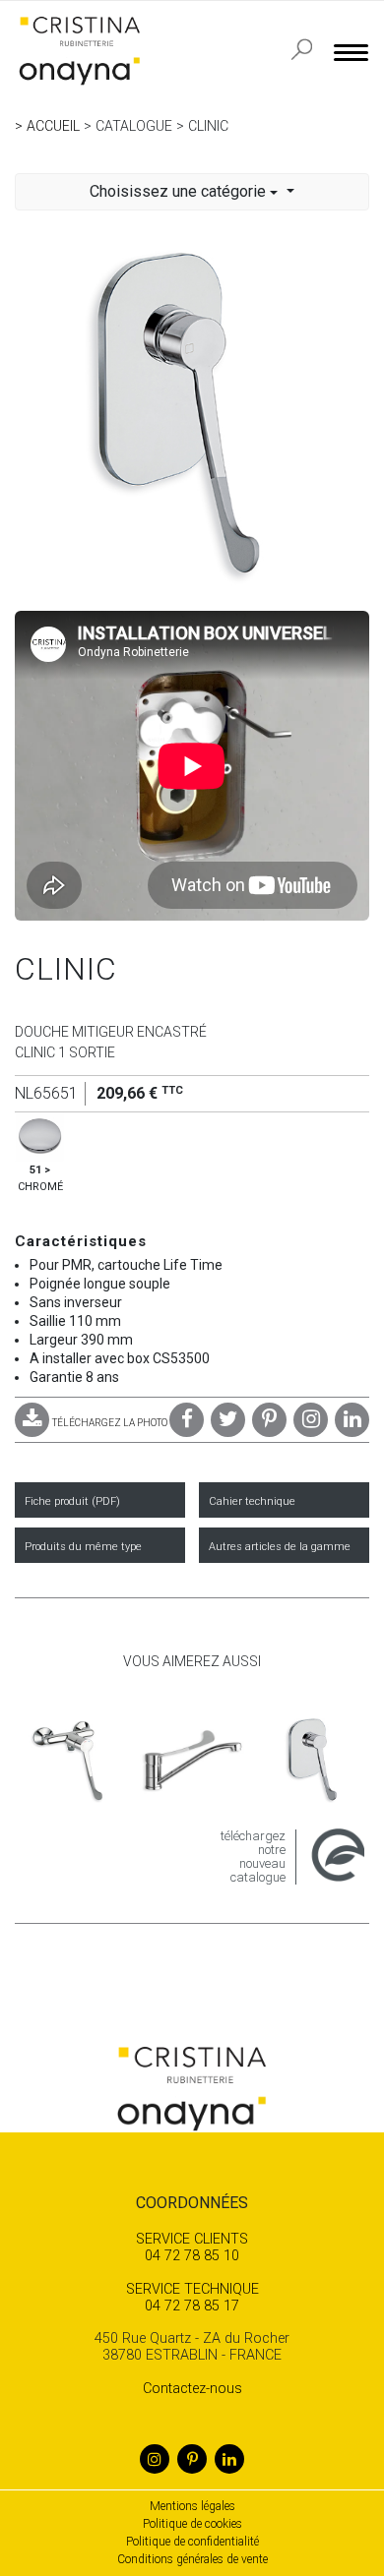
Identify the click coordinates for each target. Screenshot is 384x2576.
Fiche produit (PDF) (72, 1501)
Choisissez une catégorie (180, 191)
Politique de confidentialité (192, 2542)
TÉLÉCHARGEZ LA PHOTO (110, 1423)
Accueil (53, 126)
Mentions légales (192, 2506)
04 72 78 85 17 (192, 2298)
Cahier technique (252, 1501)
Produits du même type (83, 1547)
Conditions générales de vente (192, 2559)
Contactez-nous (192, 2389)
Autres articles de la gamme (280, 1547)
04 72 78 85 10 (192, 2247)
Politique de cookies (192, 2524)
